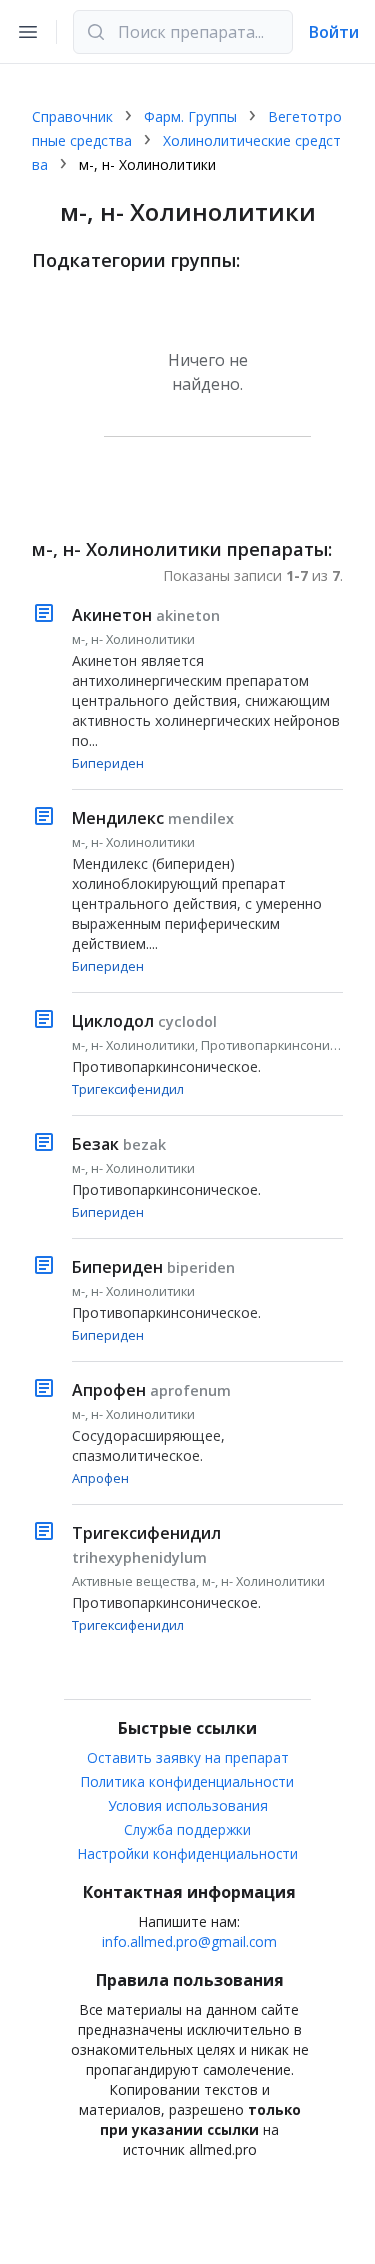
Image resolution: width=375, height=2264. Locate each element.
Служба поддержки (187, 1829)
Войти (334, 32)
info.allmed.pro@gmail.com (189, 1941)
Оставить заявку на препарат (188, 1757)
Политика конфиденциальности (187, 1781)
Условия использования (188, 1805)
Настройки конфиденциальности (188, 1853)
